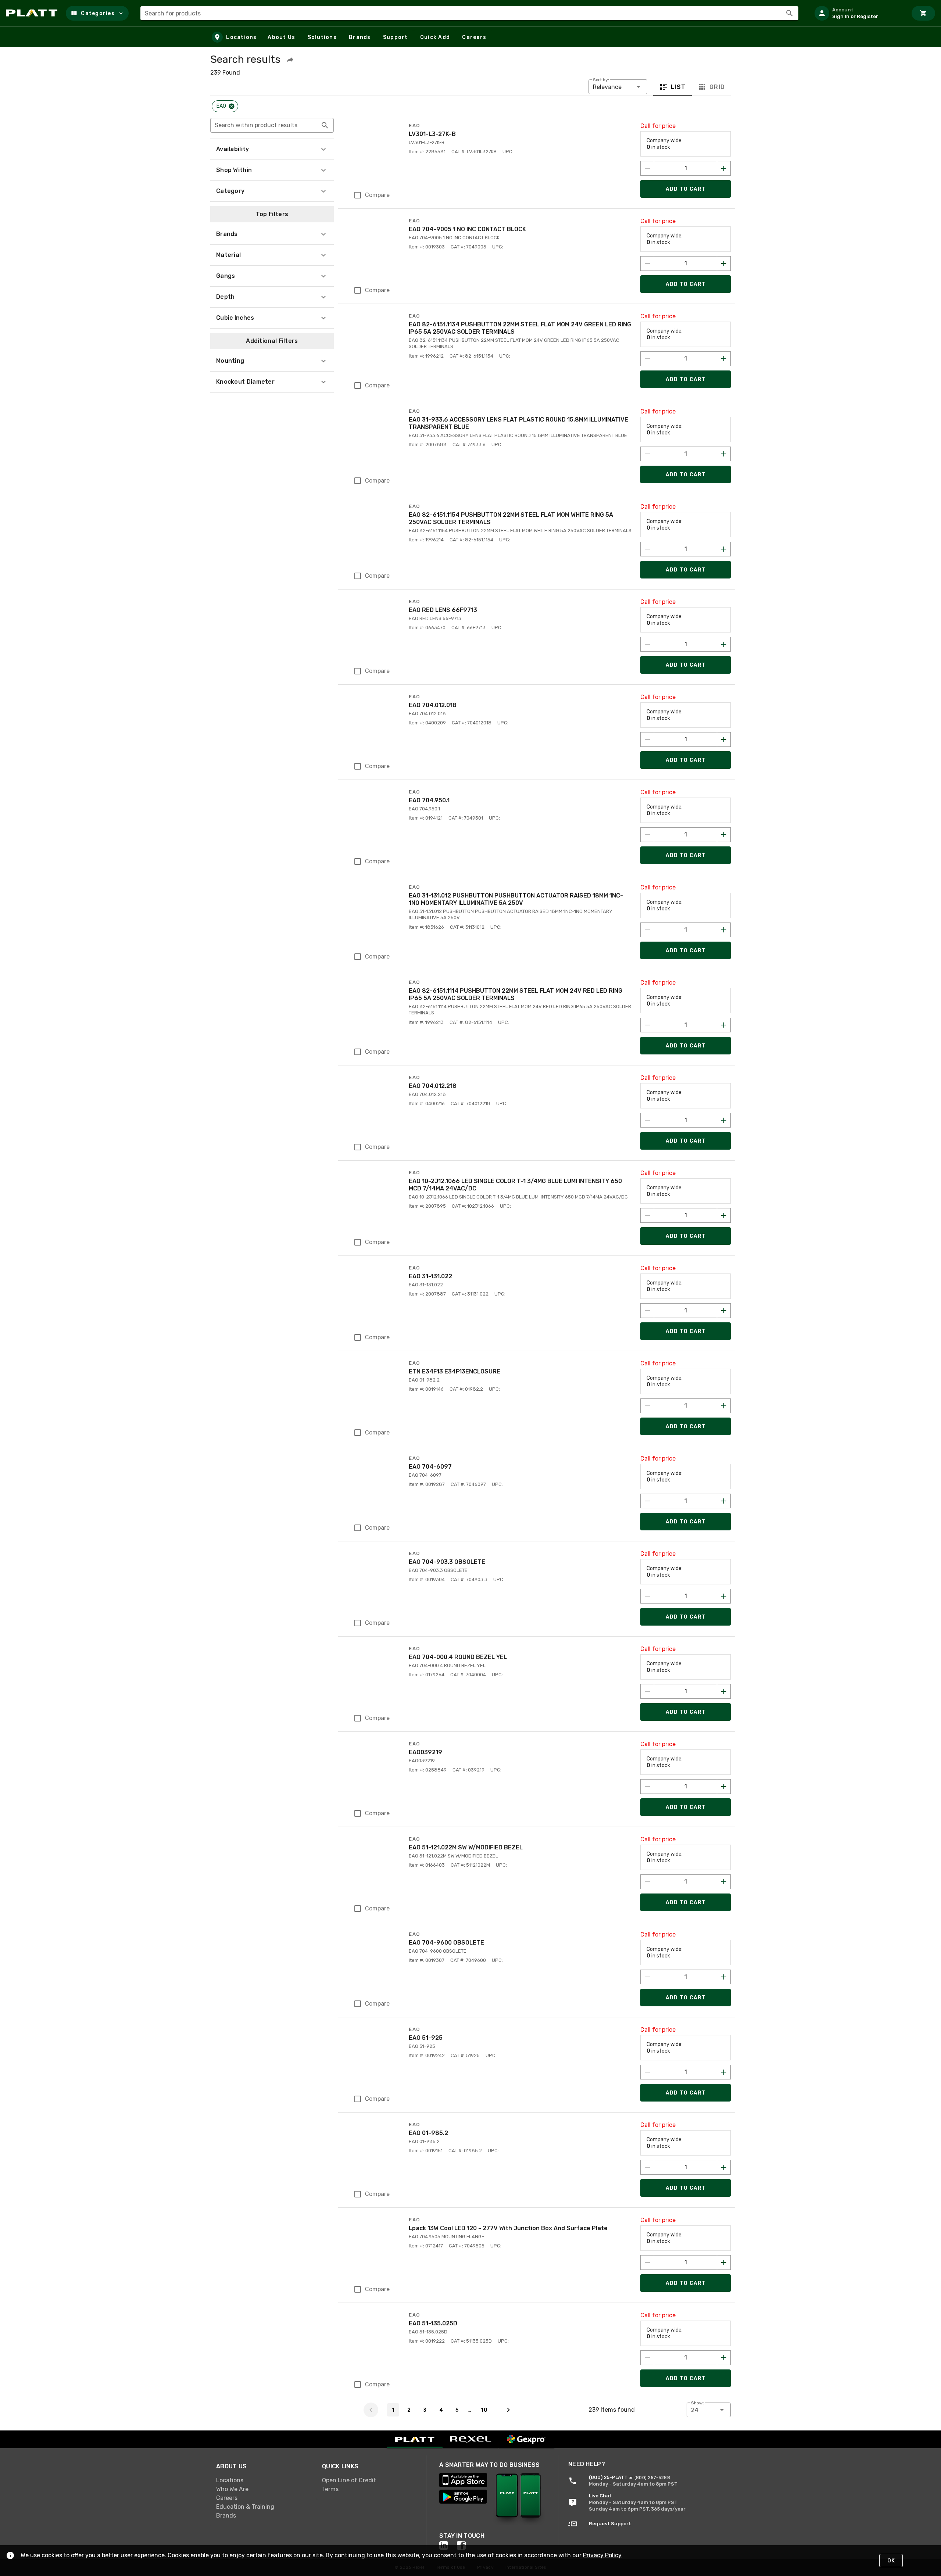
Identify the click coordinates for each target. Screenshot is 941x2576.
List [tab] (678, 87)
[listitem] (858, 13)
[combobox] (469, 13)
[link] (263, 2480)
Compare (377, 195)
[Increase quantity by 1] (724, 168)
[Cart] (923, 13)
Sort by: (601, 80)
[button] (97, 13)
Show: (697, 2403)
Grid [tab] (717, 87)
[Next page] (508, 2410)
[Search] (790, 13)
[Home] (33, 13)
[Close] (232, 106)
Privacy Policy (602, 2555)
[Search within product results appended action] (325, 125)
